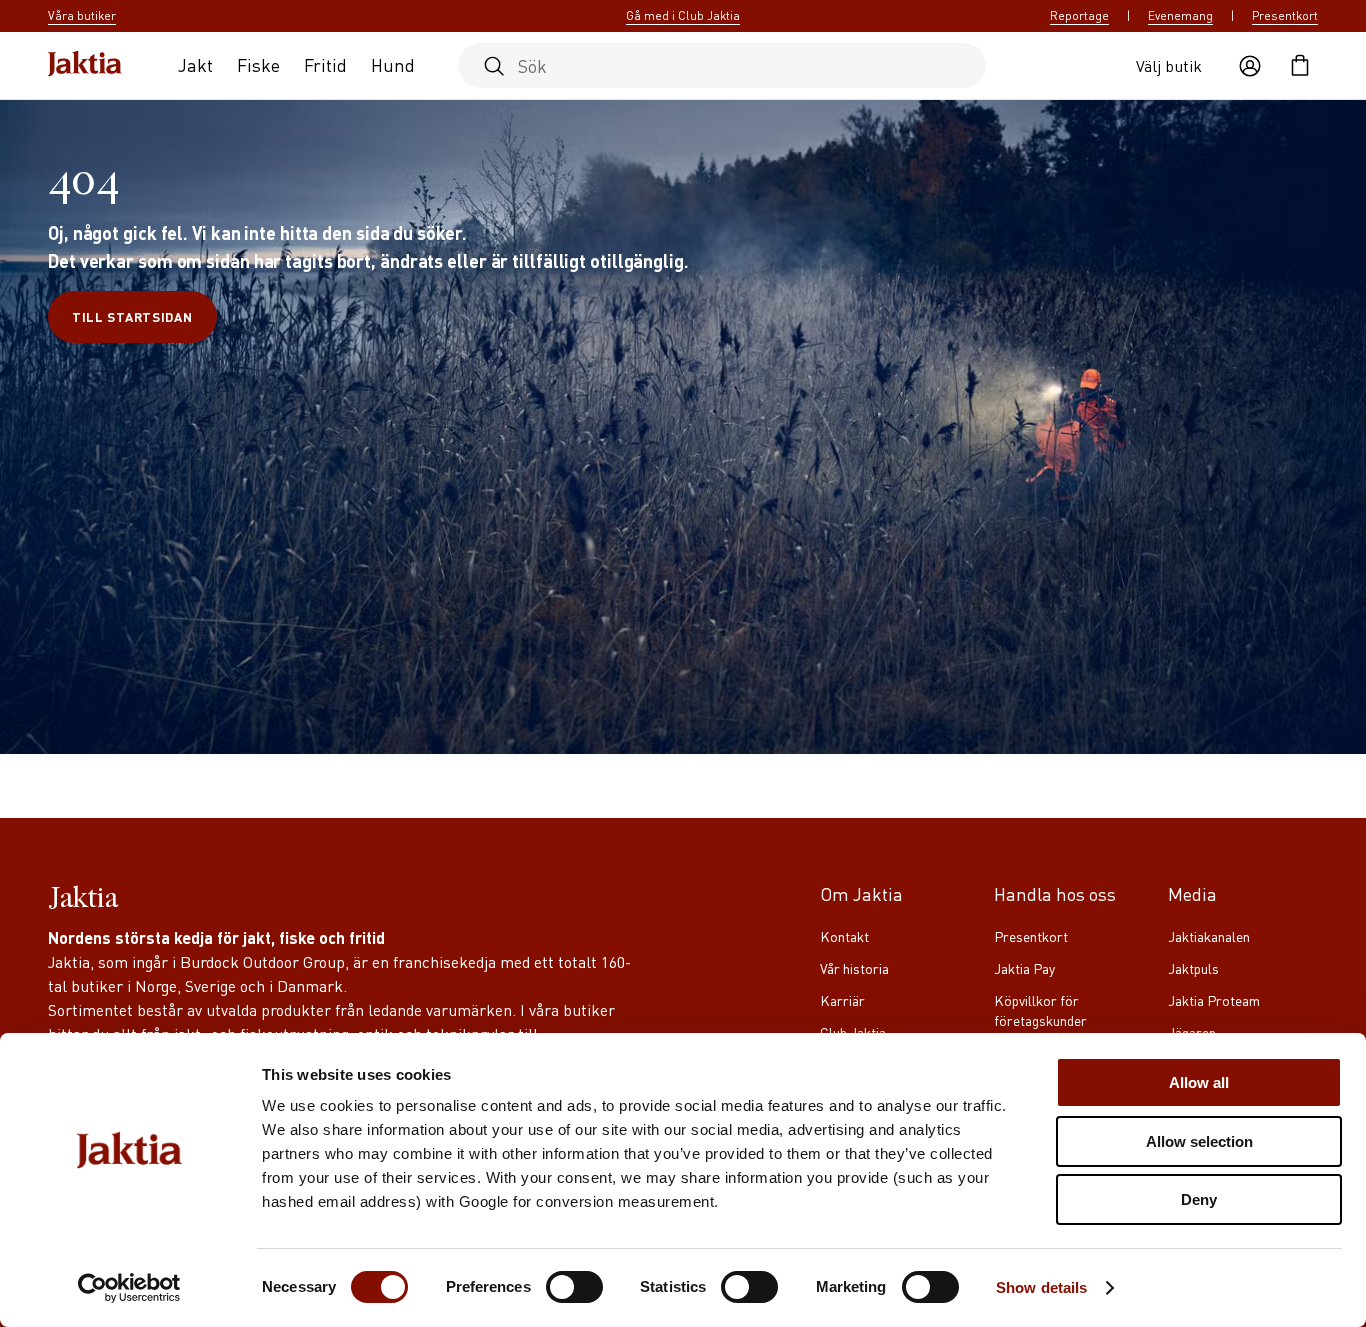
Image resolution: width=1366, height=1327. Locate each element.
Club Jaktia (853, 1032)
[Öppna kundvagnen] (1300, 66)
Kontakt (844, 936)
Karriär (842, 1000)
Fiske (258, 64)
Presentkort (1285, 15)
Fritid (325, 64)
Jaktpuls (1193, 968)
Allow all (1199, 1082)
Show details (1041, 1287)
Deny (1199, 1199)
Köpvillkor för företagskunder (1040, 1010)
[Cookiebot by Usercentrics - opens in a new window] (129, 1288)
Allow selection (1199, 1141)
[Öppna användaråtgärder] (1250, 66)
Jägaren (1192, 1032)
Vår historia (854, 968)
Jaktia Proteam (1214, 1000)
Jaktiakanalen (1209, 936)
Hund (393, 64)
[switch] (574, 1287)
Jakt (195, 64)
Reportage (1079, 15)
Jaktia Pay (1024, 968)
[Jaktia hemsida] (85, 65)
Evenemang (1180, 15)
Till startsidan (132, 316)
